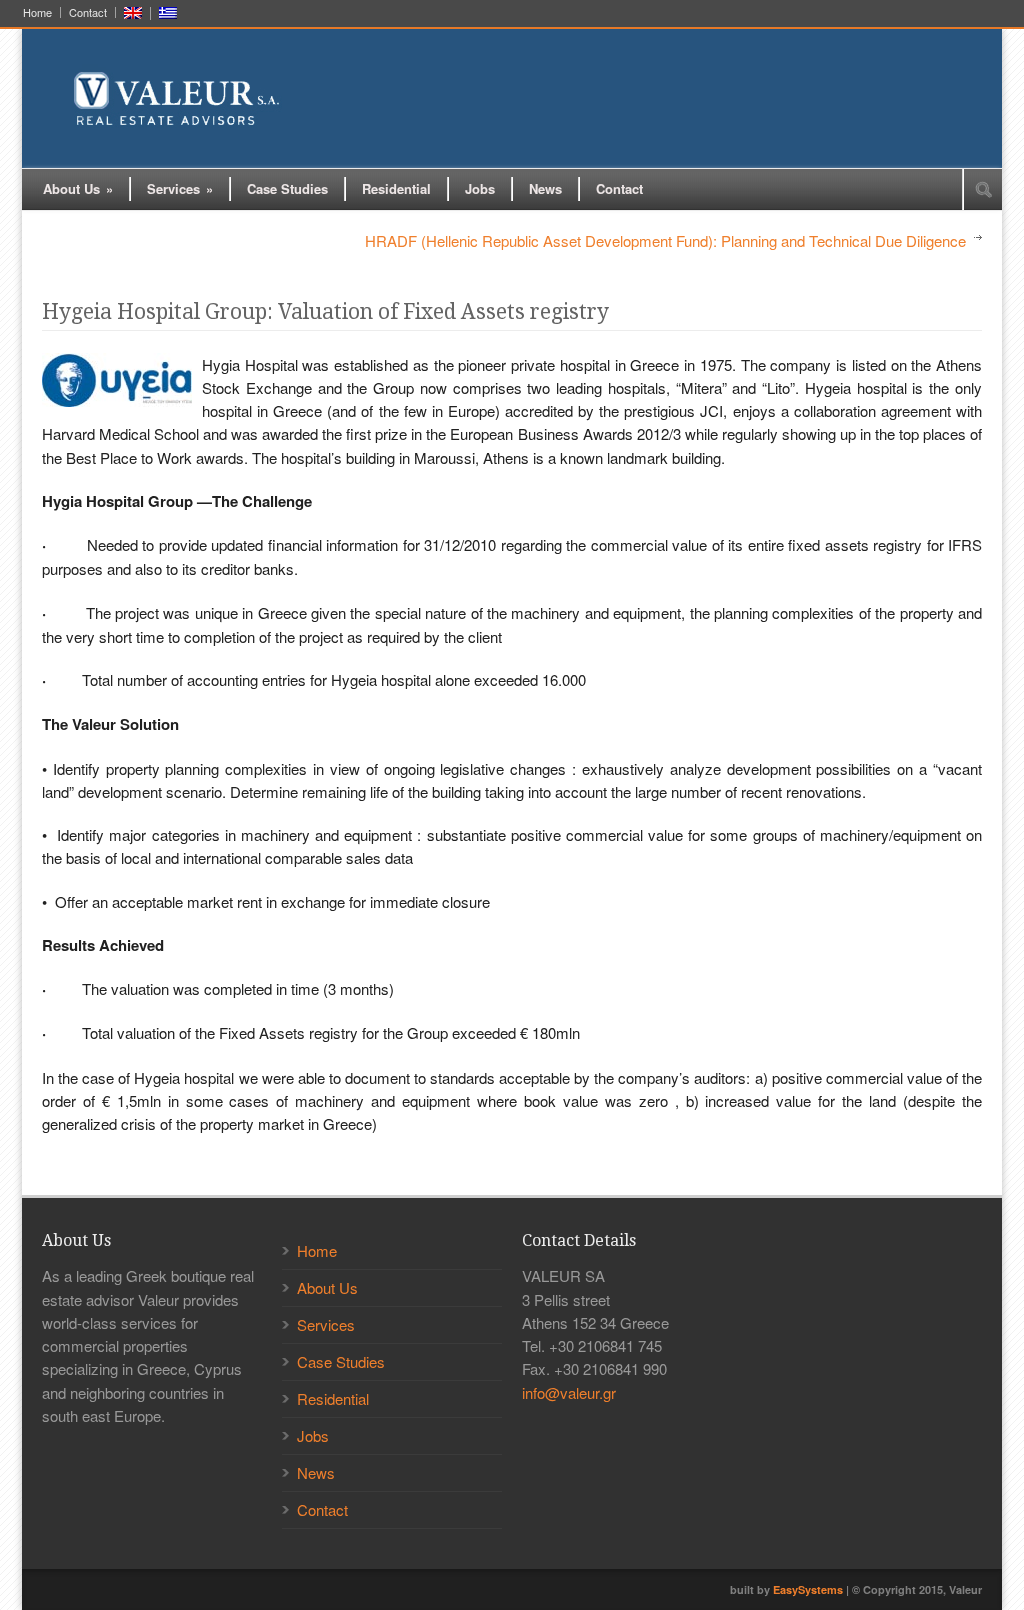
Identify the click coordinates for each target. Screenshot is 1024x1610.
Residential (396, 188)
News (545, 188)
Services (180, 188)
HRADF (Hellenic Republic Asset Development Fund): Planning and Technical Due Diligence (665, 240)
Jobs (480, 188)
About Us (78, 188)
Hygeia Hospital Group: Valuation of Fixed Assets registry (325, 311)
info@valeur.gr (569, 1392)
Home (37, 12)
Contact (88, 12)
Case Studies (287, 188)
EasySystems (808, 1589)
